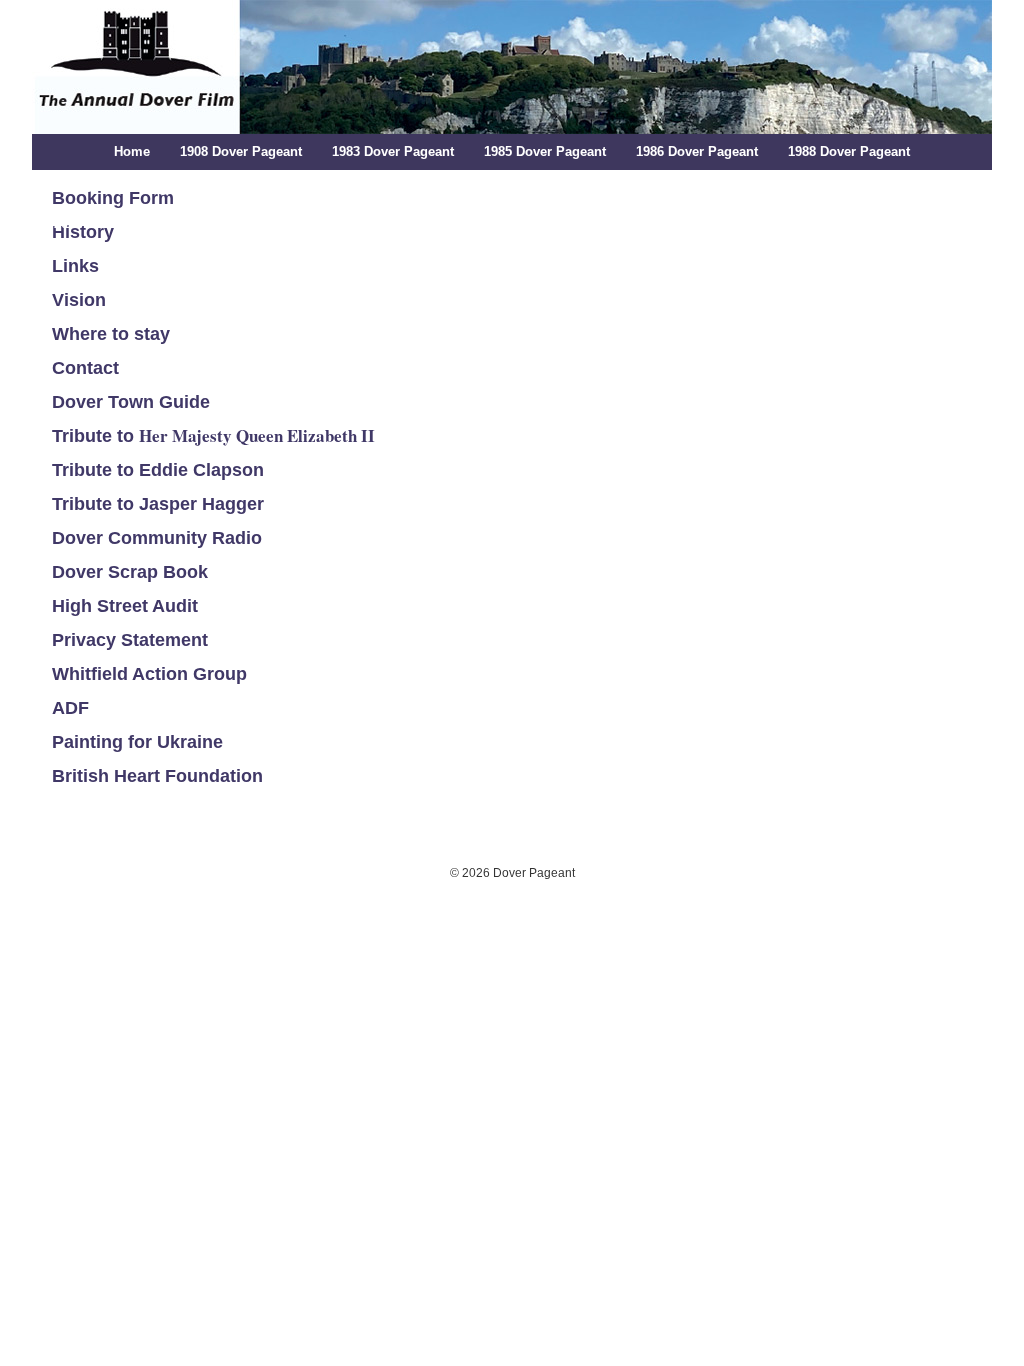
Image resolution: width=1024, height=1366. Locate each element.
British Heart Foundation (157, 776)
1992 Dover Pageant (436, 187)
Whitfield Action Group (149, 674)
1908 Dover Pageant (241, 151)
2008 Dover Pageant (267, 223)
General (874, 223)
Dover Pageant (507, 67)
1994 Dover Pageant (588, 187)
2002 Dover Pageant (892, 187)
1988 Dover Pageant (849, 151)
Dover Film (500, 223)
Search (949, 223)
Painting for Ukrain (132, 742)
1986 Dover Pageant (697, 151)
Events (709, 223)
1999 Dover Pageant (740, 187)
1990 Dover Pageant (284, 187)
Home (132, 151)
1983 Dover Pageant (393, 151)
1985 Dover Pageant (545, 151)
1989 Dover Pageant (132, 187)
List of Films (397, 223)
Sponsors (790, 223)
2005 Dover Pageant (115, 223)
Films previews (611, 223)
